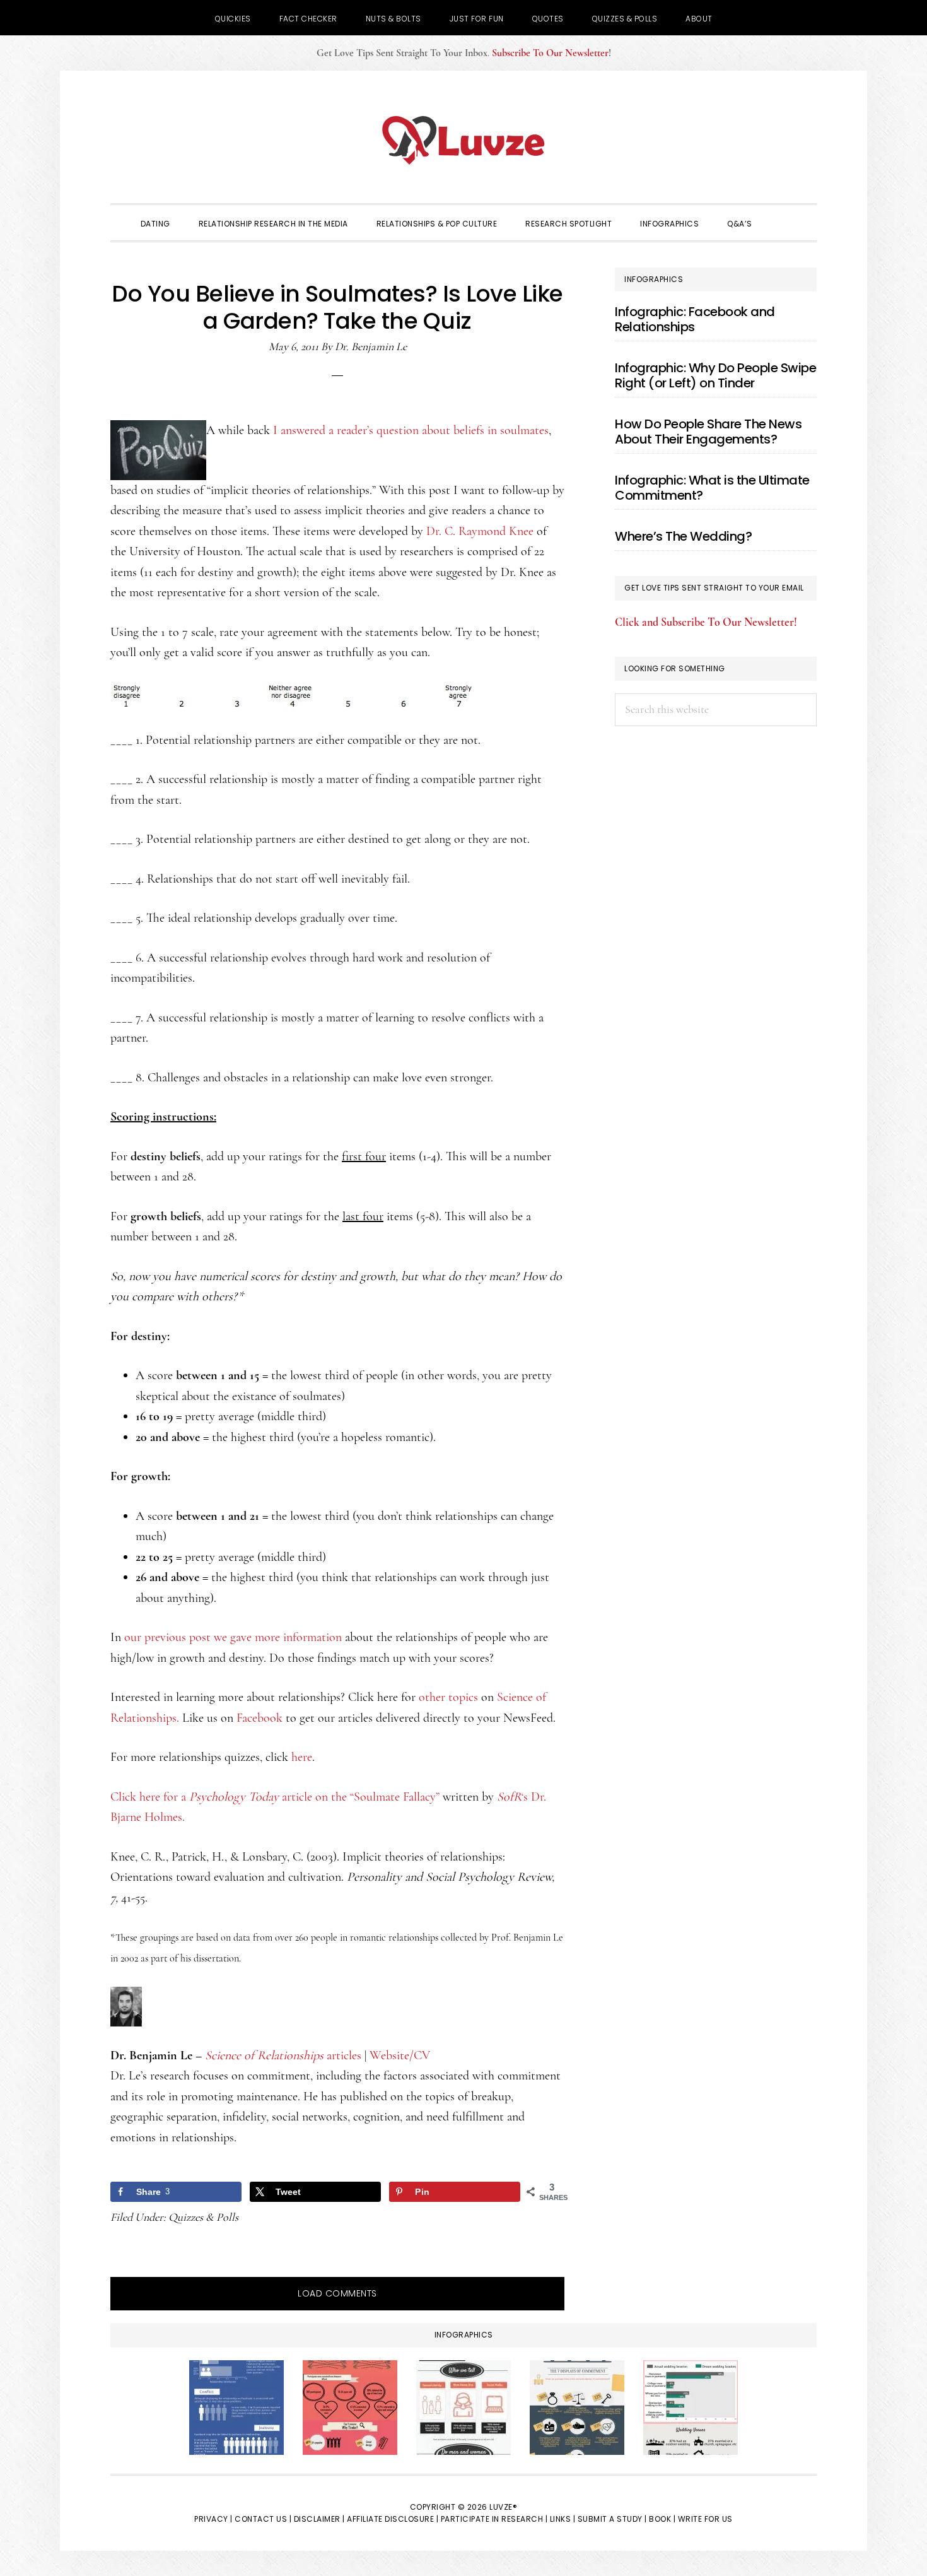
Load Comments (337, 2293)
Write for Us (705, 2519)
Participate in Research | (494, 2519)
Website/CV (400, 2056)
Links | (563, 2519)
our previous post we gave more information (233, 1637)
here (302, 1757)
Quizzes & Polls (203, 2217)
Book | (662, 2519)
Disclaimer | (319, 2519)
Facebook (259, 1718)
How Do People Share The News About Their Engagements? (708, 432)
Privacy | (213, 2519)
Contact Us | (263, 2519)
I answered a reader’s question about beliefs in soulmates (411, 430)
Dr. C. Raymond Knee (478, 531)
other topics (448, 1697)
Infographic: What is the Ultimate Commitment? (712, 488)
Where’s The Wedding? (683, 536)
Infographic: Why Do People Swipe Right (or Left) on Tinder (715, 375)
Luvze (463, 140)
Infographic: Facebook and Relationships (695, 319)
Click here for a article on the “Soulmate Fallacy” (275, 1797)
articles (283, 2056)
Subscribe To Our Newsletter (550, 53)
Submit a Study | (612, 2519)
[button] (784, 223)
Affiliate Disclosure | (393, 2519)
